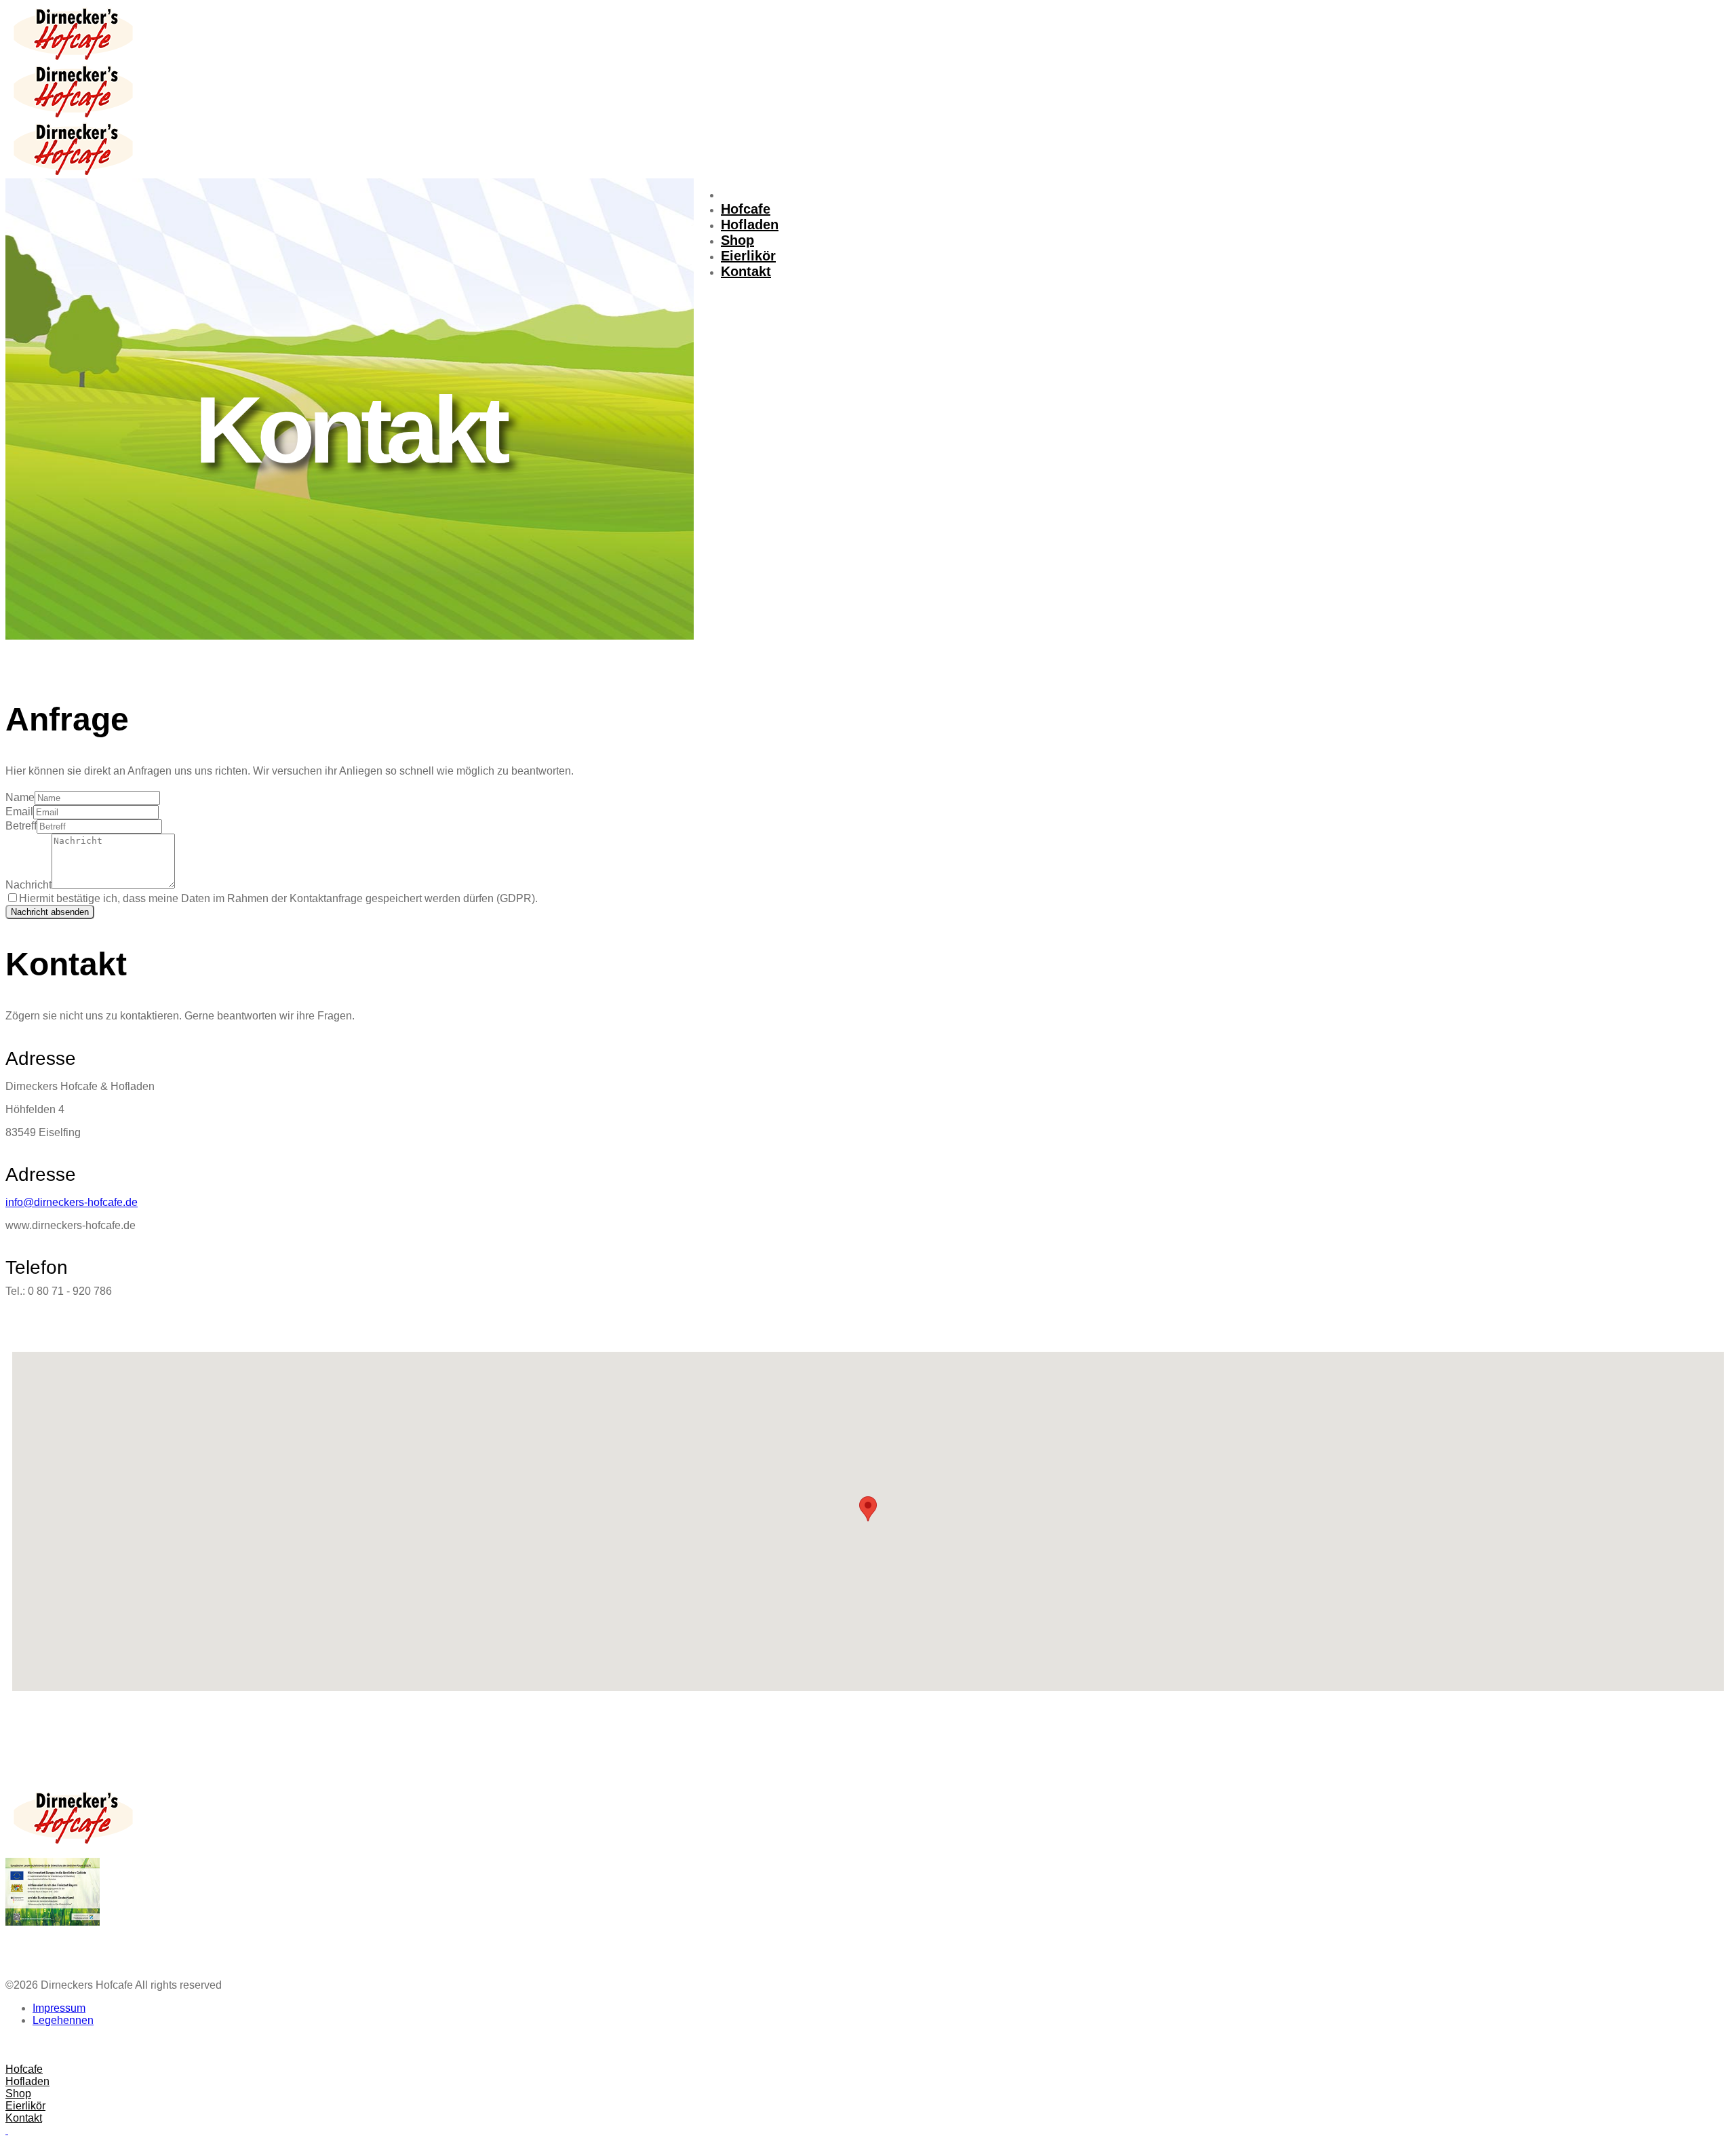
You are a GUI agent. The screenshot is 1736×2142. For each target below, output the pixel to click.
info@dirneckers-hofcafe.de (72, 1202)
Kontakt (746, 271)
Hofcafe (746, 209)
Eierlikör (748, 256)
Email (19, 812)
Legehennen (63, 2020)
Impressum (59, 2008)
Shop (737, 240)
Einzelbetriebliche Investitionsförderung (78, 1946)
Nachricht (28, 885)
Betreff (21, 826)
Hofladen (750, 225)
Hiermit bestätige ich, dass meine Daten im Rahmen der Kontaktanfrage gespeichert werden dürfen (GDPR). (278, 898)
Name (20, 797)
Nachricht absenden (50, 912)
